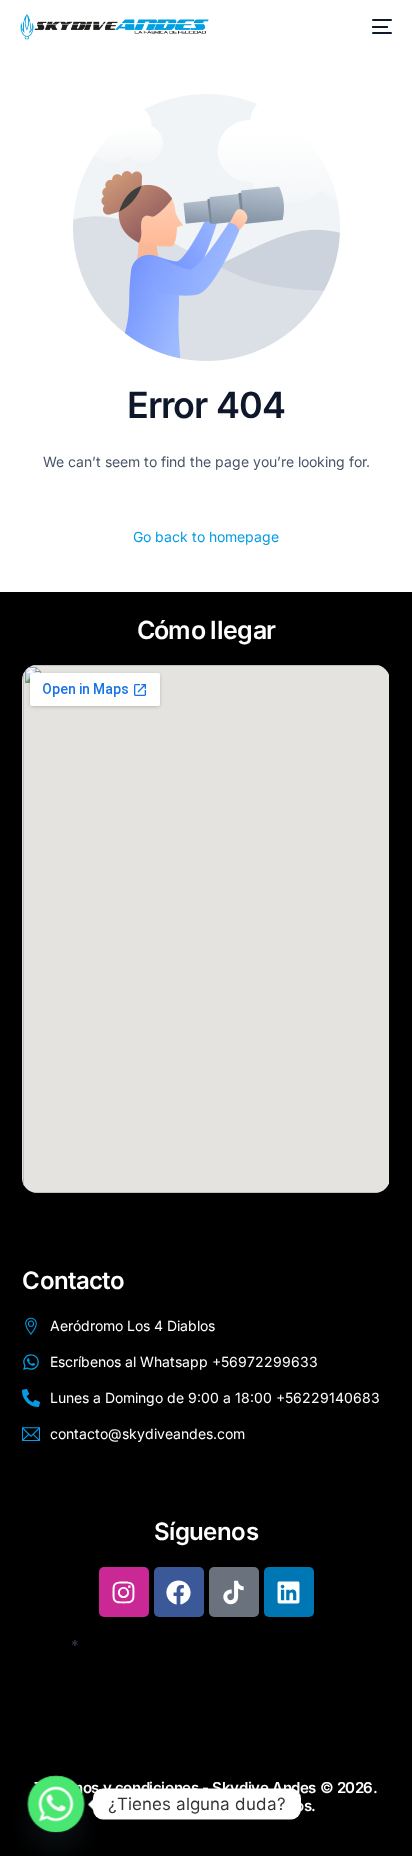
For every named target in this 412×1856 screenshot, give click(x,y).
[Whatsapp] (56, 1804)
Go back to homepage (206, 536)
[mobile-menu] (378, 27)
